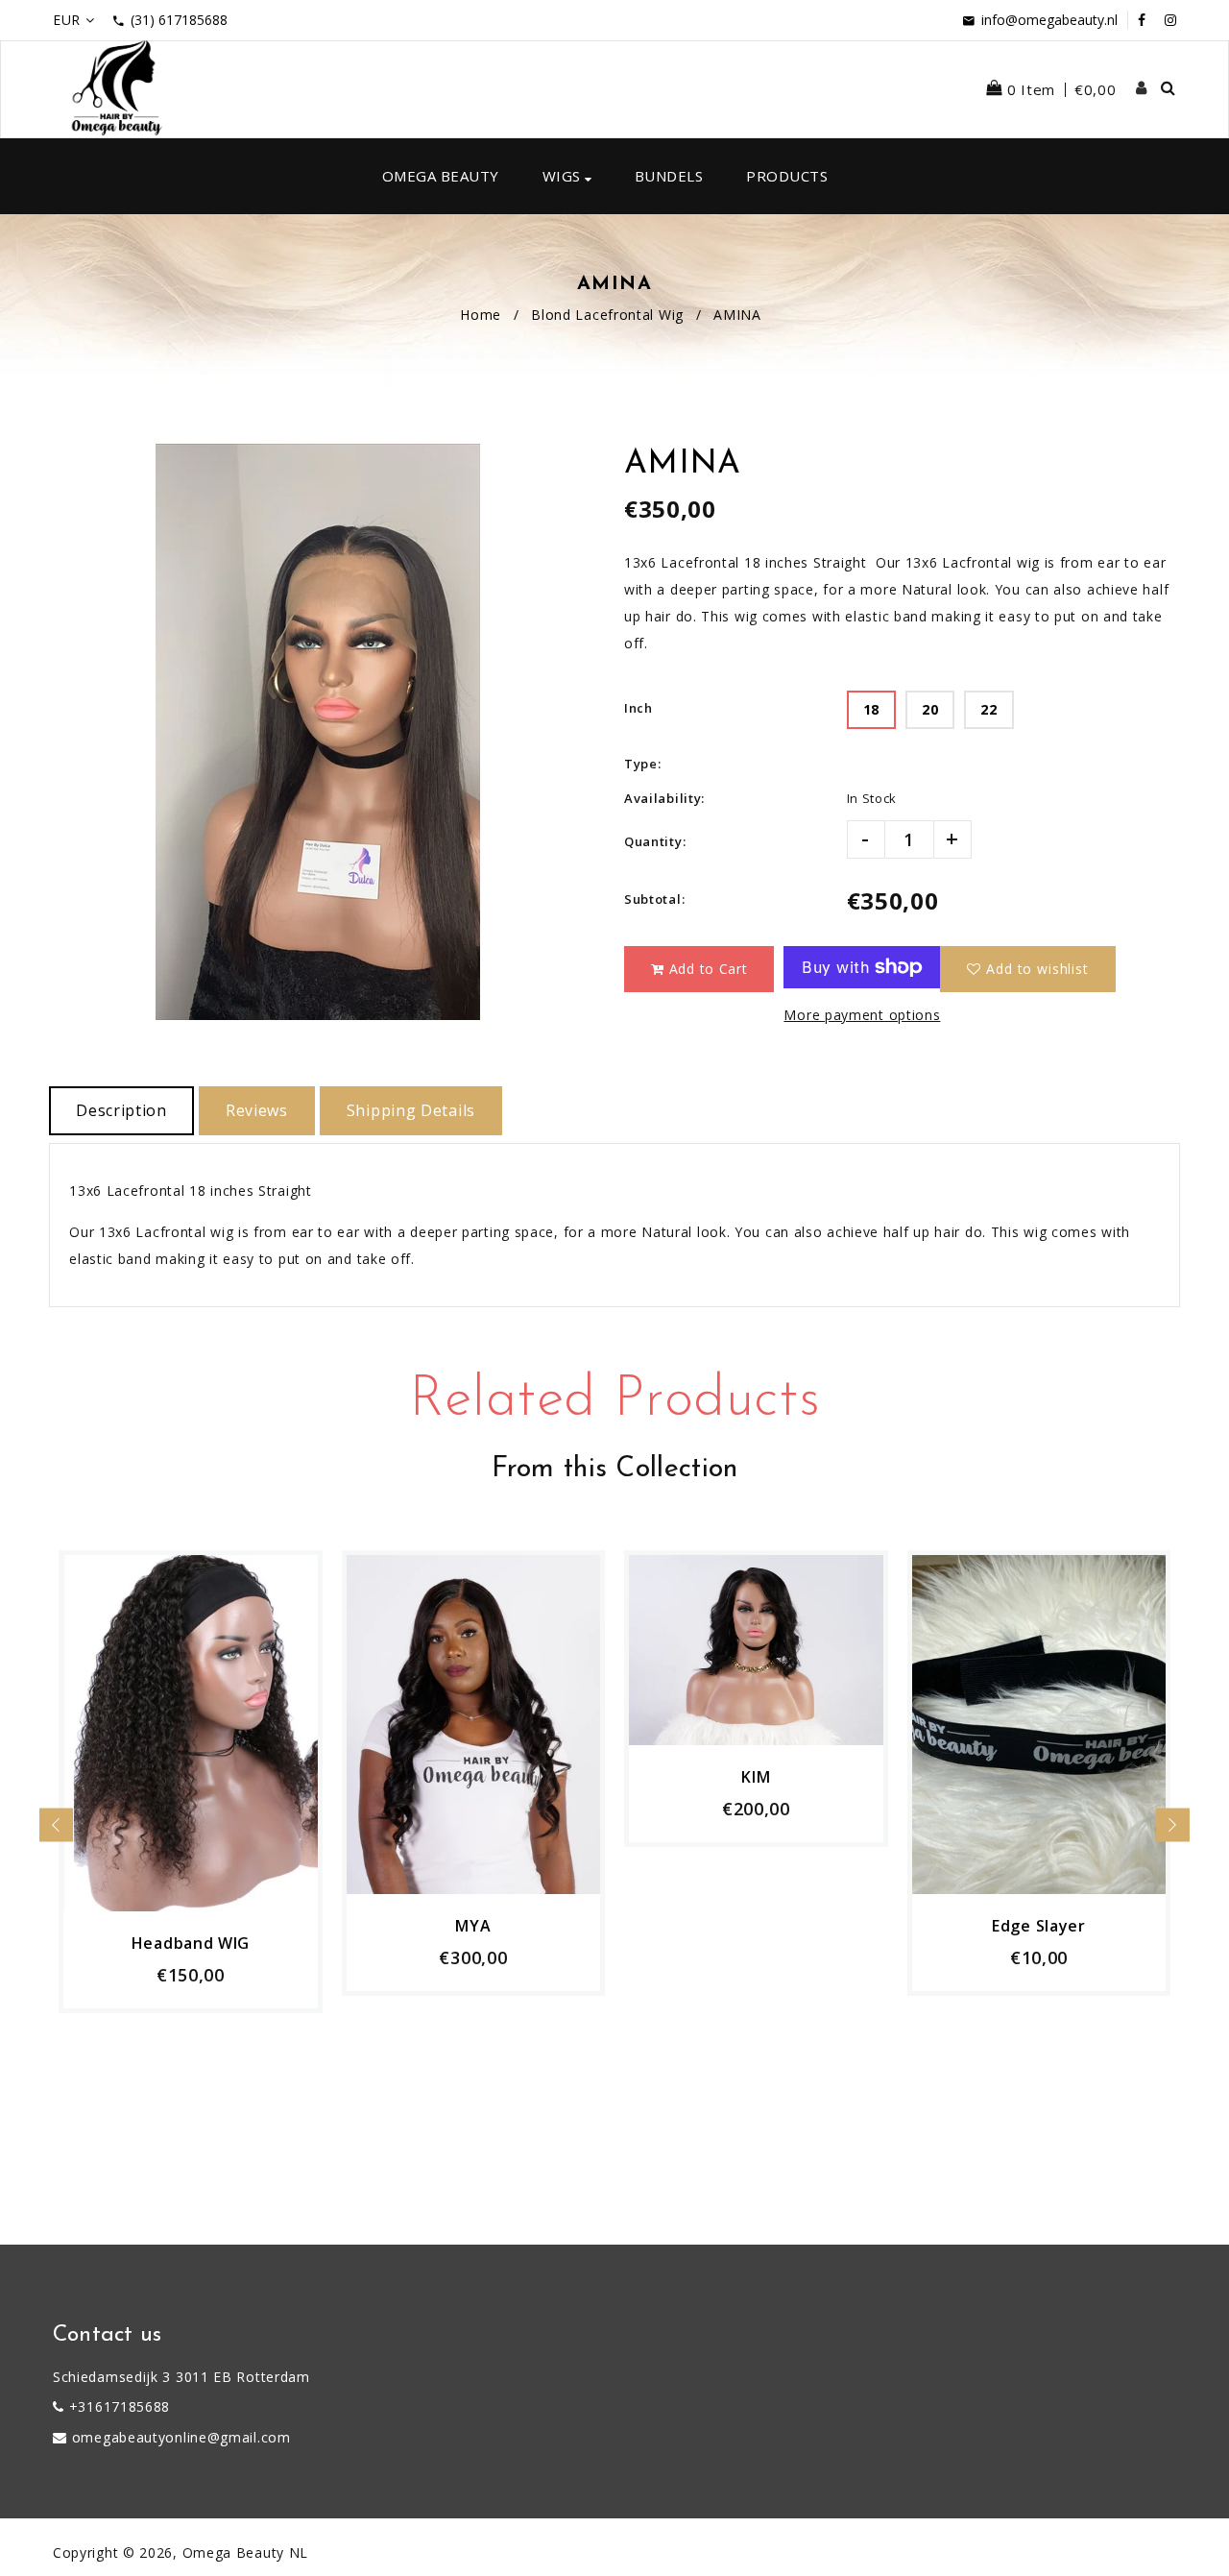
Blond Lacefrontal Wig (607, 315)
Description (121, 1110)
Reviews (257, 1110)
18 (871, 709)
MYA (473, 1926)
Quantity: (655, 841)
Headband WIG (191, 1943)
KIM (756, 1777)
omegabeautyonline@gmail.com (181, 2437)
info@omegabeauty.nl (1049, 20)
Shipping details (411, 1110)
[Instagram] (1170, 20)
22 (988, 709)
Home (481, 315)
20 (930, 709)
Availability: (664, 798)
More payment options (862, 1015)
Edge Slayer (1039, 1926)
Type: (643, 764)
